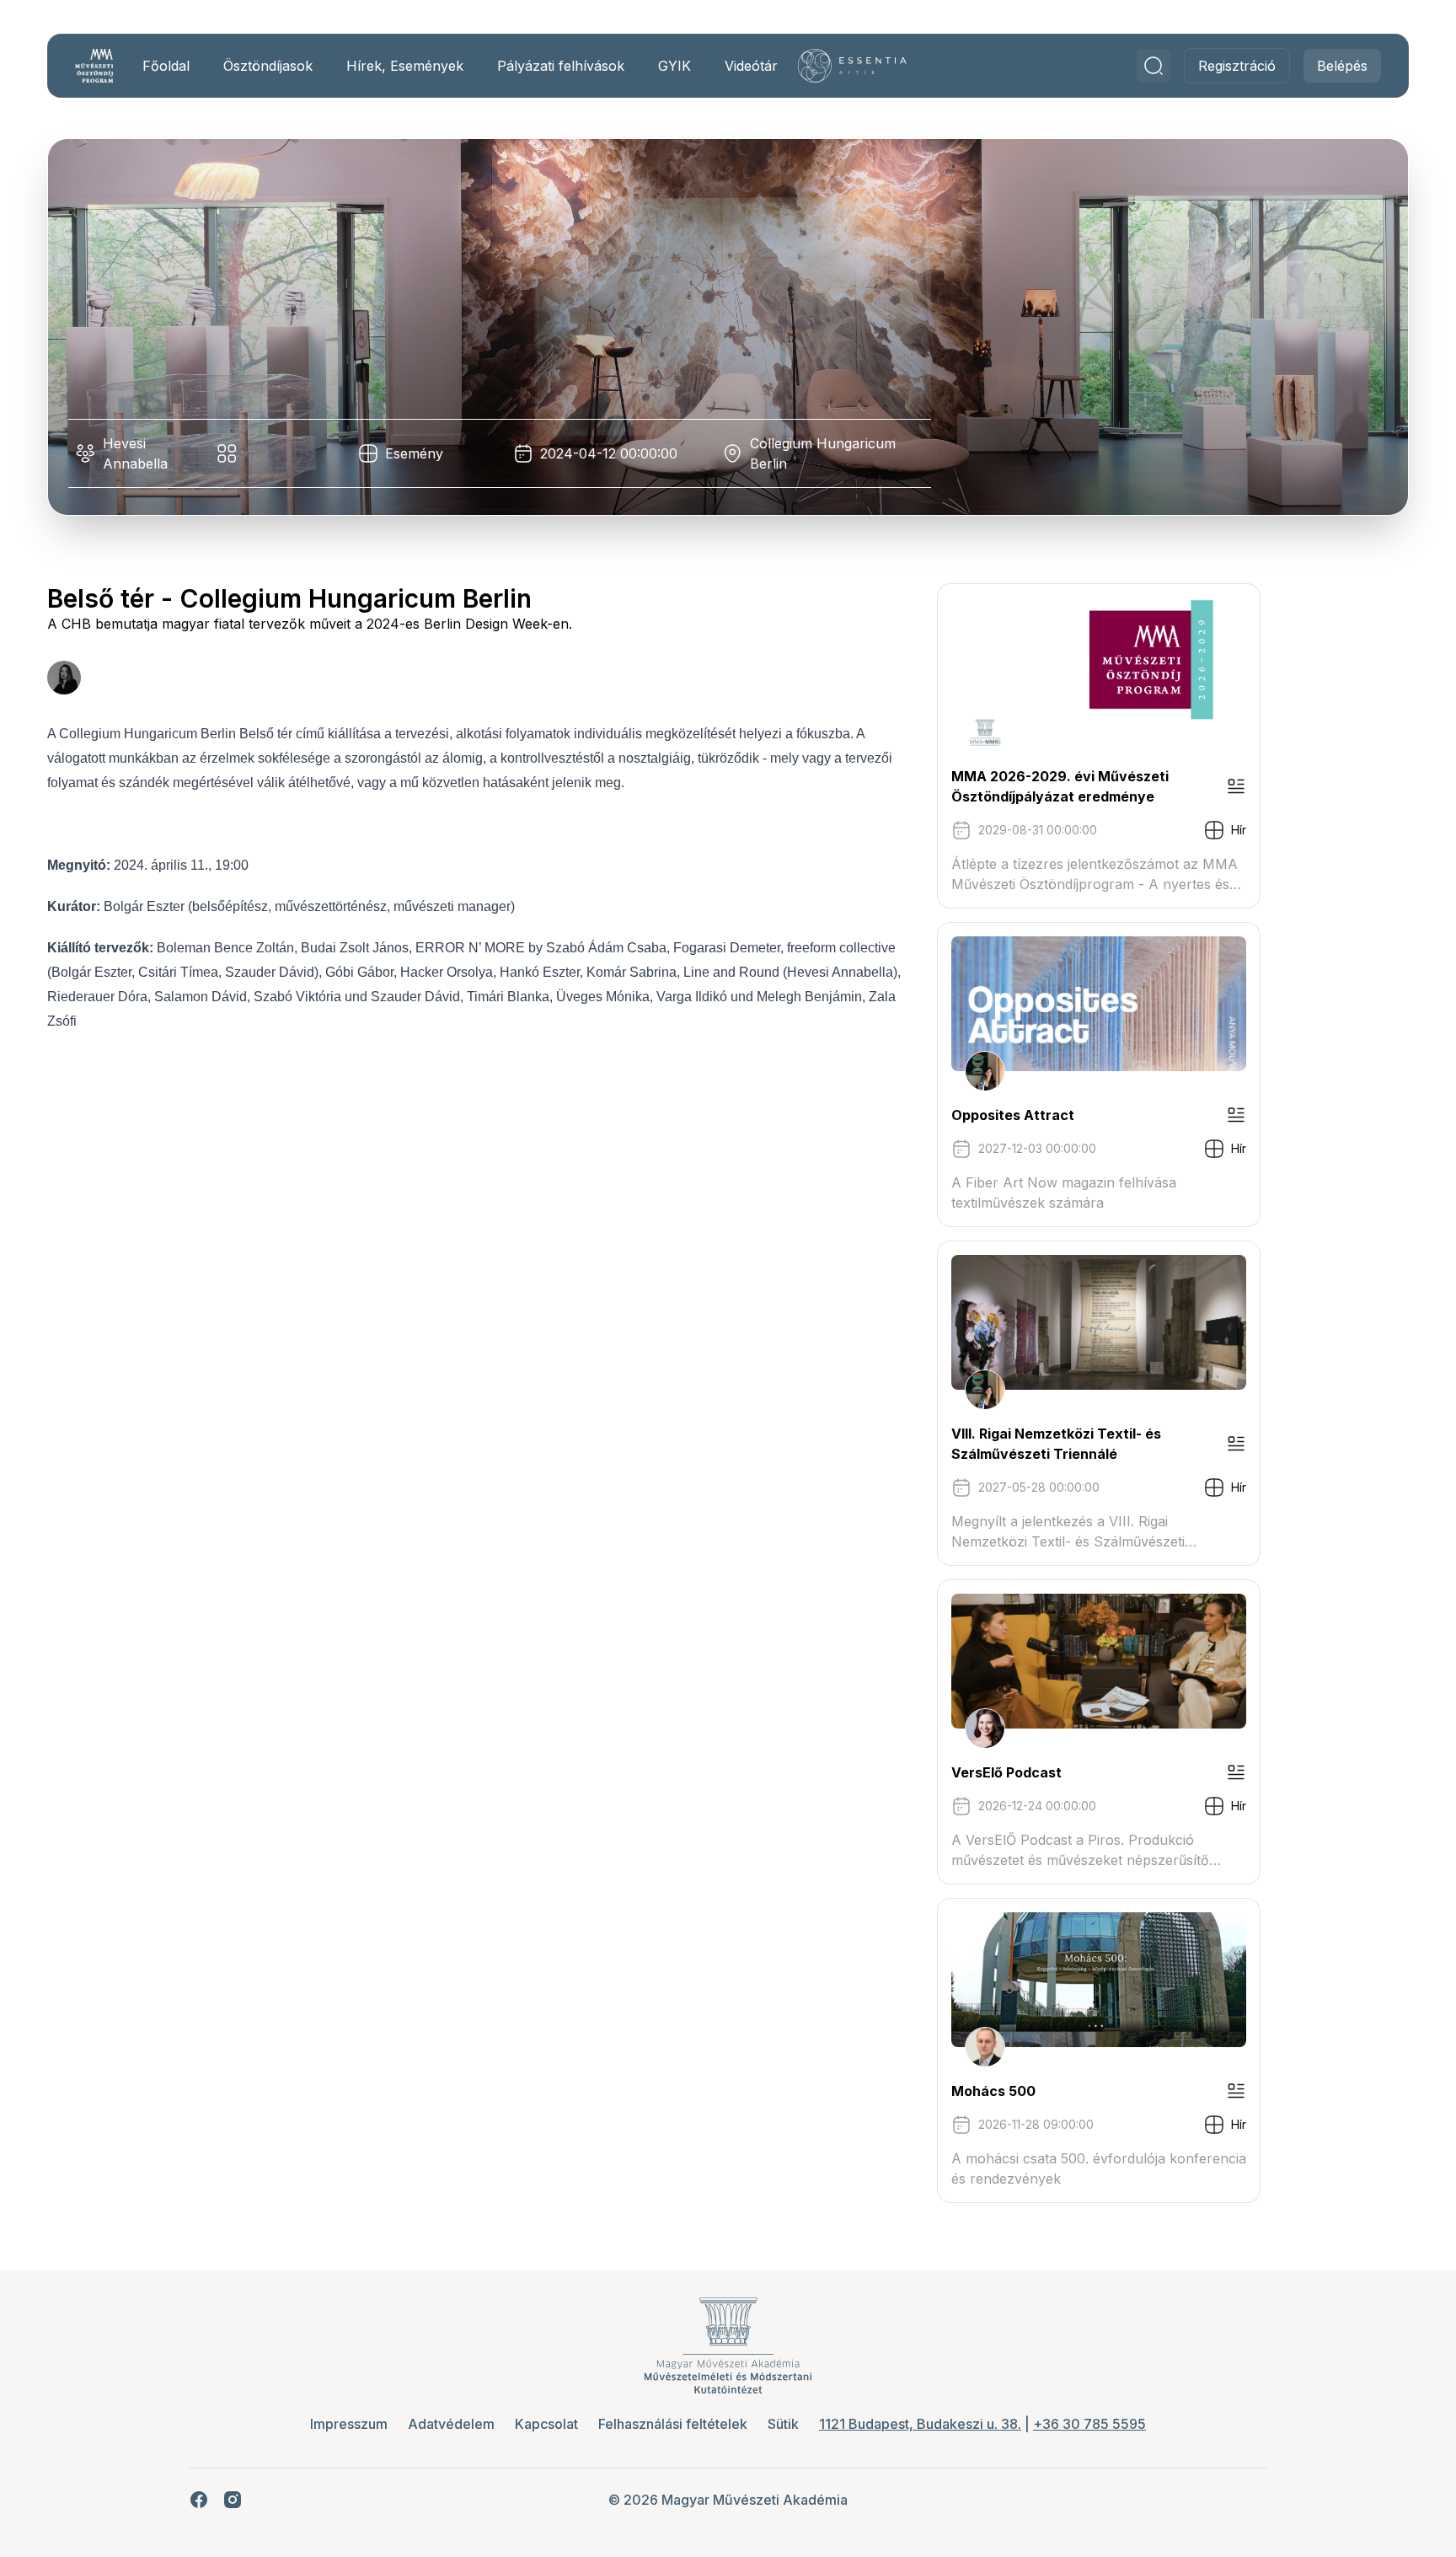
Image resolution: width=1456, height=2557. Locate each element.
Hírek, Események (405, 66)
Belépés (1342, 66)
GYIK (674, 66)
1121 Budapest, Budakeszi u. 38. (920, 2424)
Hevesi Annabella (135, 453)
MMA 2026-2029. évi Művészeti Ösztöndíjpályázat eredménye (1060, 786)
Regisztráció (1237, 66)
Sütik (783, 2424)
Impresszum (349, 2424)
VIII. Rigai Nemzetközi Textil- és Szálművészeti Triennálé (1056, 1444)
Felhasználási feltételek (673, 2424)
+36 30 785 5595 (1089, 2424)
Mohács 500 (993, 2091)
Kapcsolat (546, 2424)
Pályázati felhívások (561, 66)
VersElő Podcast (1006, 1772)
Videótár (751, 66)
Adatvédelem (451, 2424)
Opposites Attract (1013, 1115)
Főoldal (166, 66)
